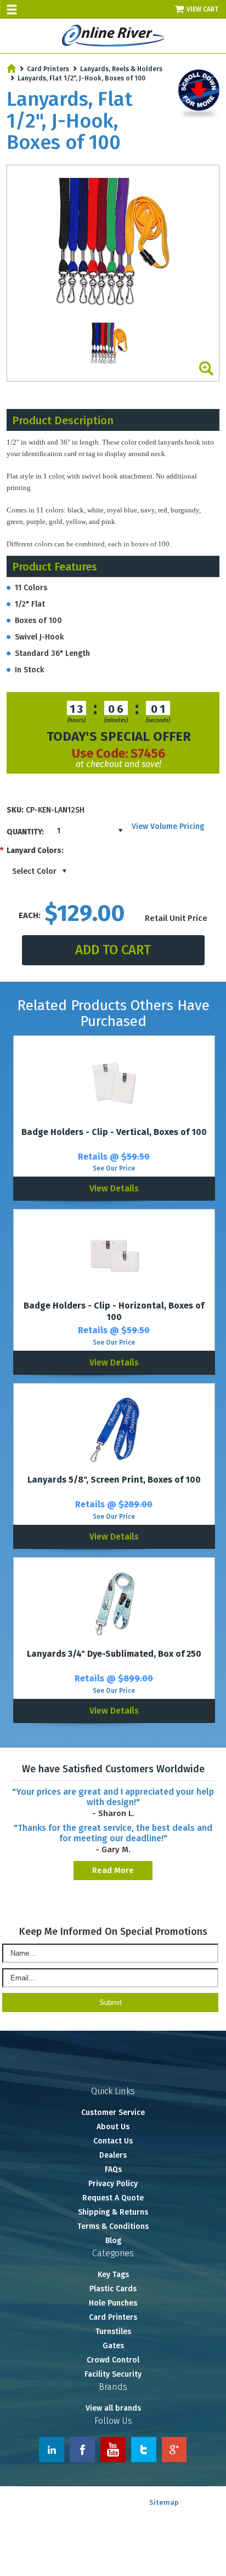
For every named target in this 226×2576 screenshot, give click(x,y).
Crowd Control (113, 2360)
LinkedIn (52, 2450)
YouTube (113, 2450)
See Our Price (114, 1168)
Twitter (144, 2450)
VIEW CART (203, 9)
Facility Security (113, 2374)
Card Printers (48, 69)
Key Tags (113, 2275)
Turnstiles (113, 2332)
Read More (113, 1870)
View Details (114, 1188)
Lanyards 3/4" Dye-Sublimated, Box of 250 (114, 1654)
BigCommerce (200, 2514)
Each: (30, 915)
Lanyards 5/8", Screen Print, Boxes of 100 (114, 1480)
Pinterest (174, 2450)
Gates (113, 2346)
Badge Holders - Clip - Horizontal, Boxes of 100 (114, 1311)
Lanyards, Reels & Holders (121, 69)
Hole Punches (113, 2303)
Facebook (82, 2450)
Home (11, 68)
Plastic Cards (113, 2289)
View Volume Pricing (168, 826)
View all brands (113, 2408)
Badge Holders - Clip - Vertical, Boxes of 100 (114, 1132)
